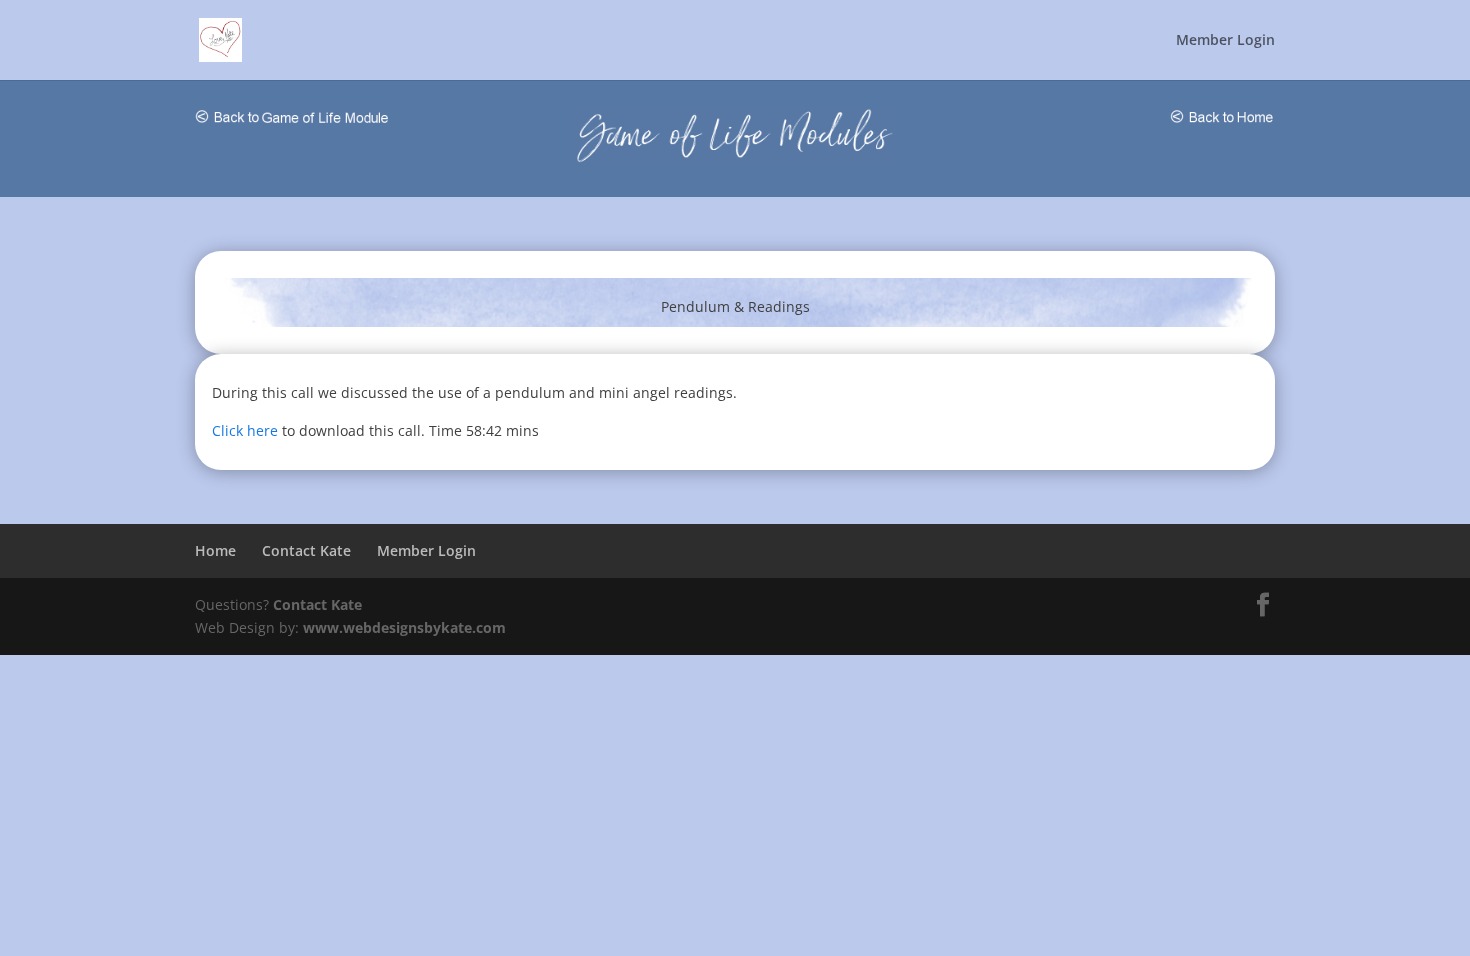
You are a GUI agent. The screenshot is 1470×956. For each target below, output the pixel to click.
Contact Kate (306, 550)
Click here (245, 430)
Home (215, 550)
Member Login (1225, 41)
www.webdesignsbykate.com (404, 627)
